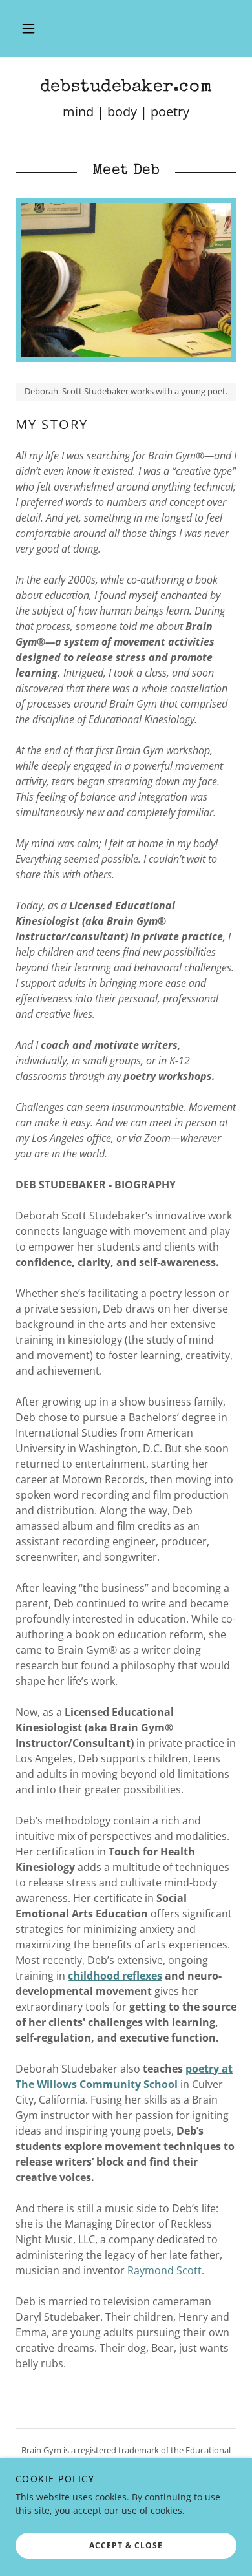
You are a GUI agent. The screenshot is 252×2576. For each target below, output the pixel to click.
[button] (28, 28)
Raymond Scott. (166, 2270)
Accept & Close (126, 2545)
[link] (126, 88)
